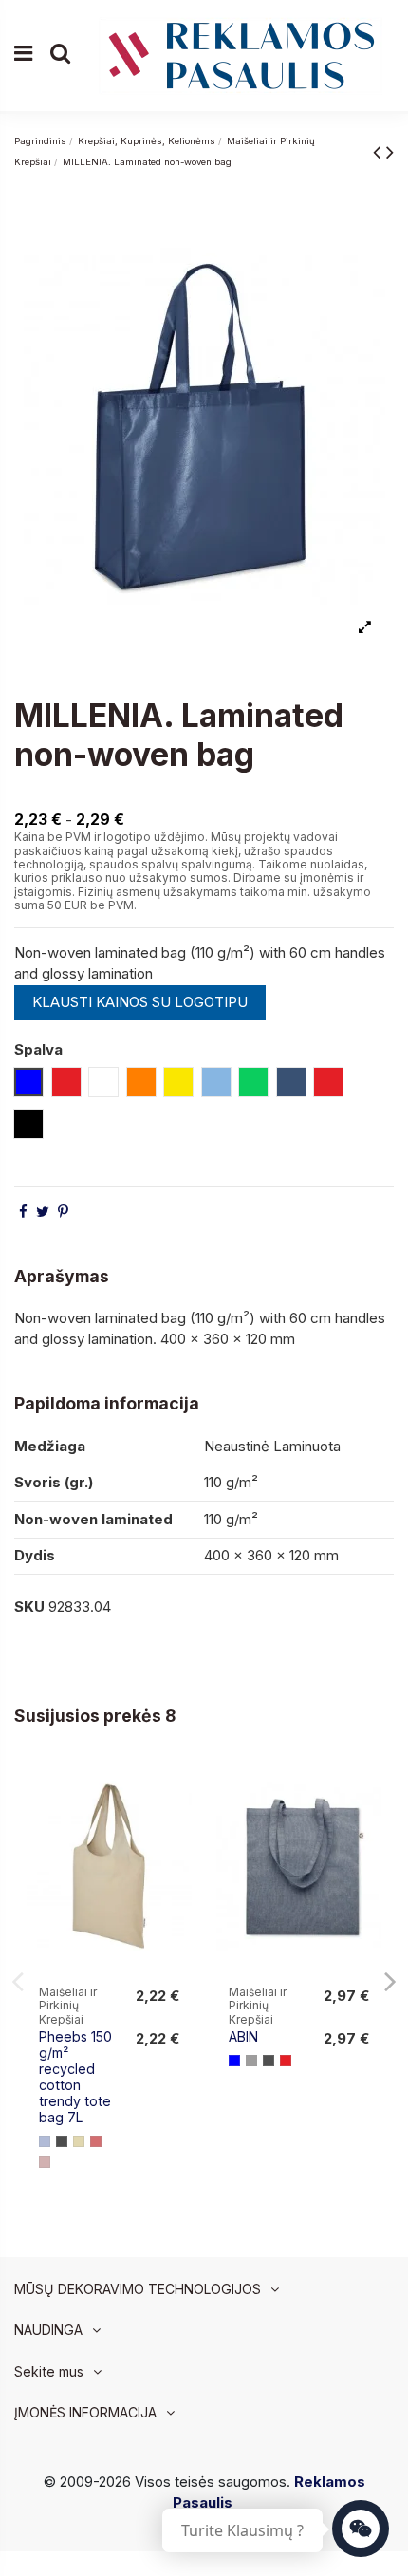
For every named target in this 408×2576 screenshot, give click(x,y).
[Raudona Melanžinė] (96, 2141)
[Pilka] (251, 2061)
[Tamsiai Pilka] (269, 2061)
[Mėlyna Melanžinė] (45, 2141)
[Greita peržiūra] (177, 1824)
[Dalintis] (23, 1212)
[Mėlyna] (234, 2061)
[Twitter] (43, 1212)
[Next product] (390, 151)
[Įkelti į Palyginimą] (177, 1790)
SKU (29, 1606)
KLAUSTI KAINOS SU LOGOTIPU (140, 1002)
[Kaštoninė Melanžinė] (45, 2162)
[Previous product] (380, 151)
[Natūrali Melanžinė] (79, 2141)
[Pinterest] (63, 1212)
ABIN (243, 2036)
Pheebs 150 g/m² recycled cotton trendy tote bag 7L (75, 2077)
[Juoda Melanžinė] (62, 2141)
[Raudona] (286, 2061)
